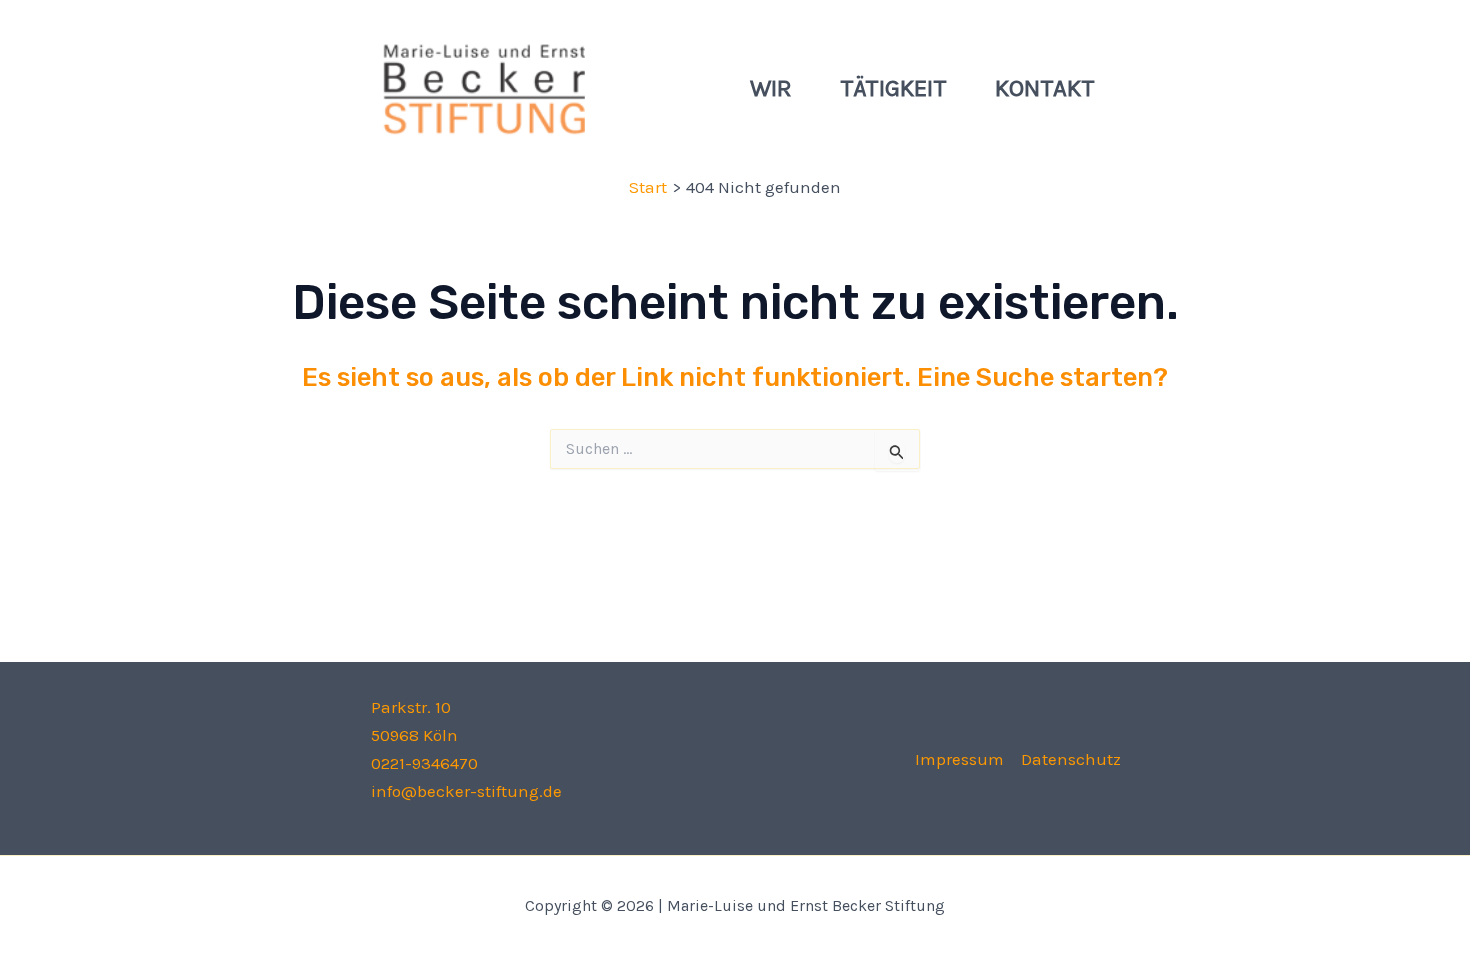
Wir (771, 88)
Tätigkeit (893, 88)
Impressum (959, 759)
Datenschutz (1071, 759)
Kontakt (1045, 88)
